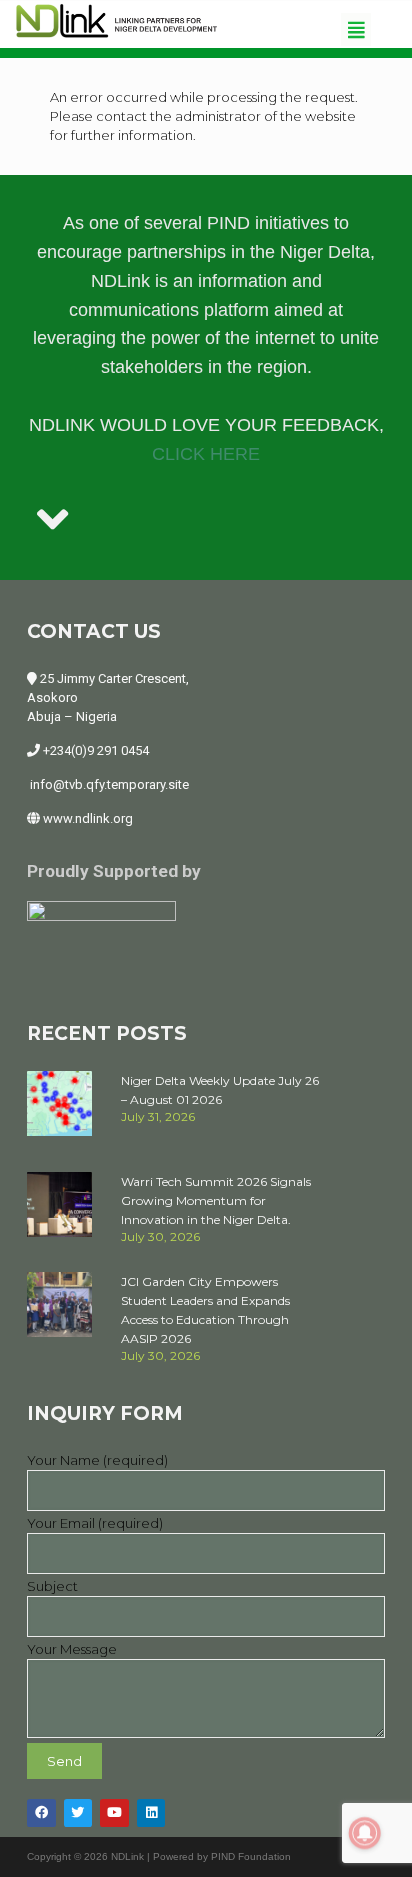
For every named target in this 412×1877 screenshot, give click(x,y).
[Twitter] (78, 1813)
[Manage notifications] (365, 1833)
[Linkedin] (151, 1813)
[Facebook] (41, 1813)
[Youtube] (114, 1813)
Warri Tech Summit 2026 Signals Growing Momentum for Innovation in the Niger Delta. (216, 1200)
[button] (356, 29)
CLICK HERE (206, 454)
